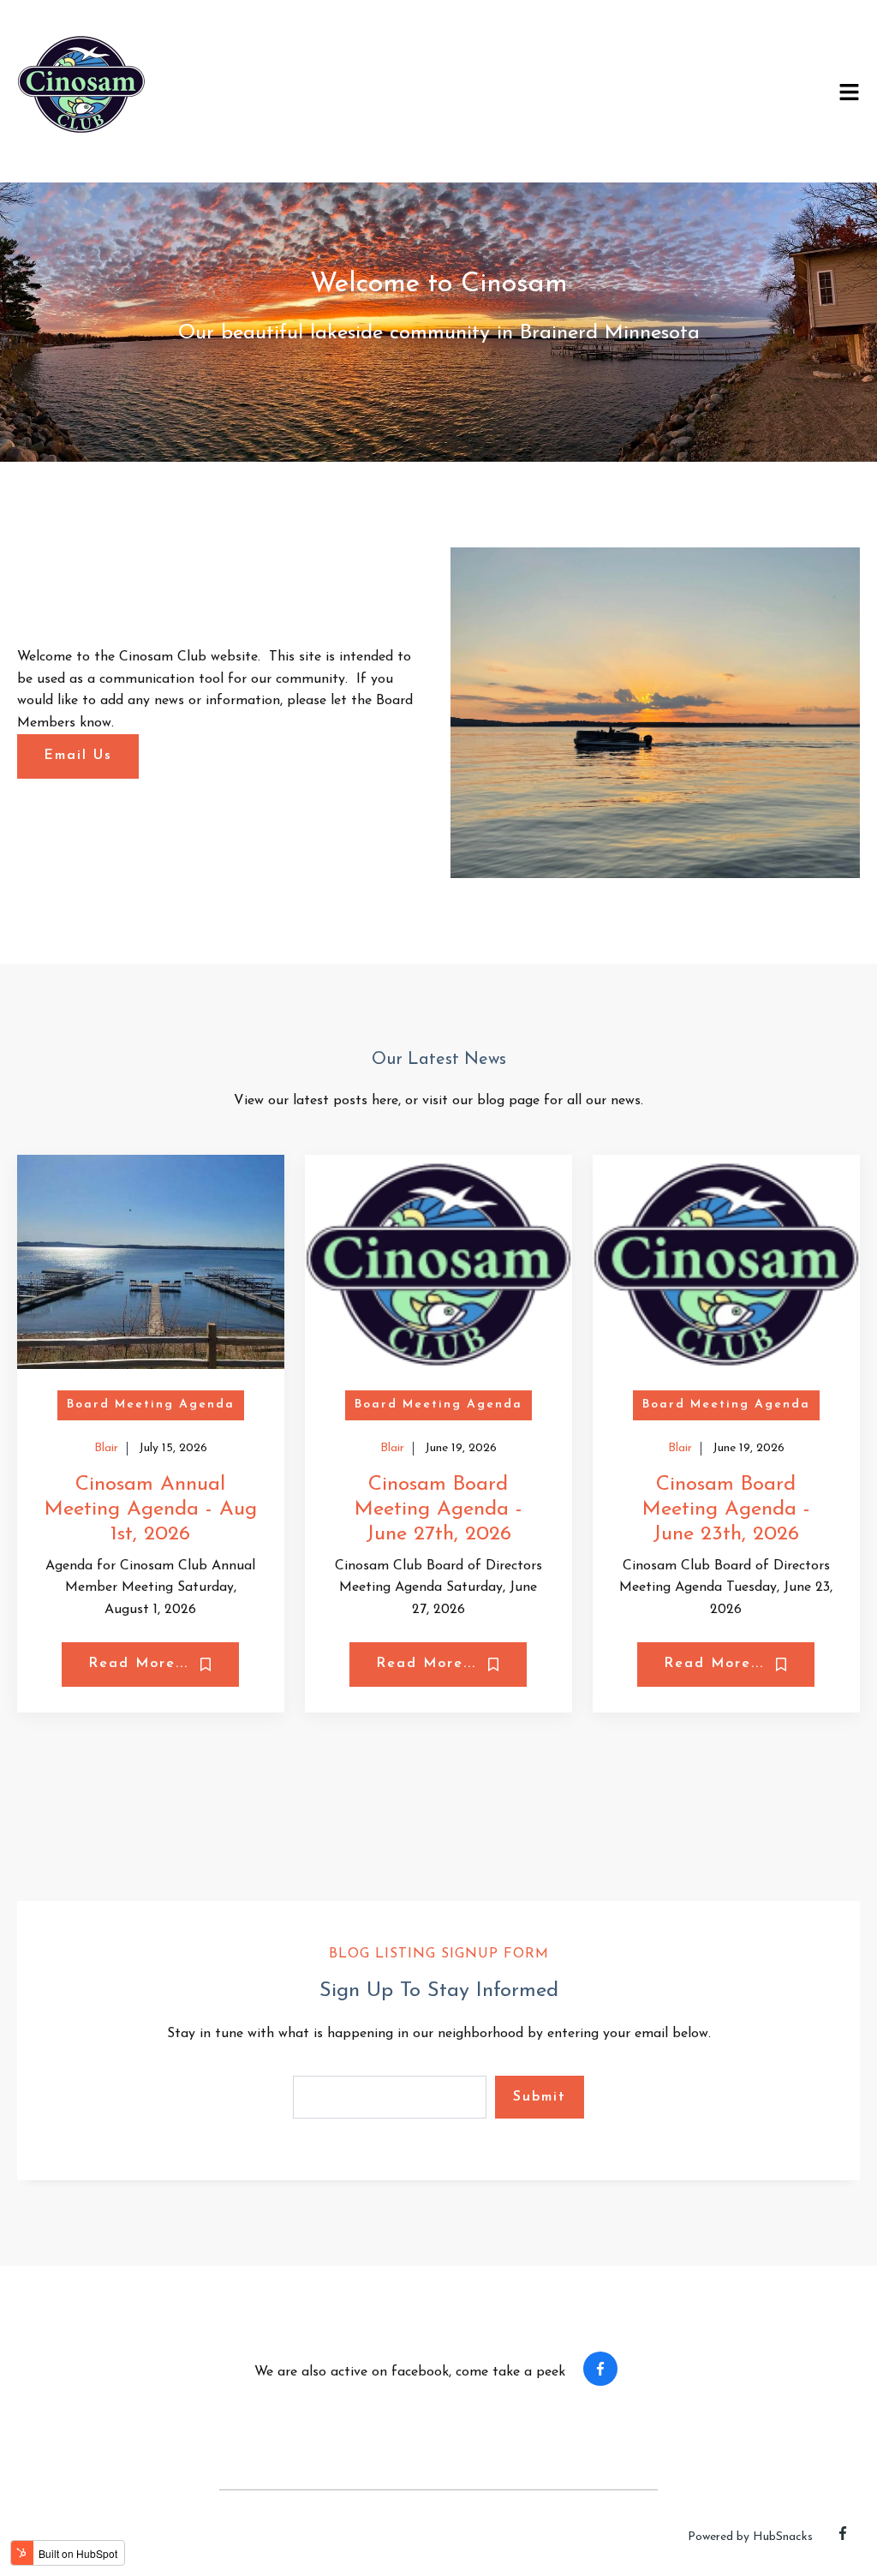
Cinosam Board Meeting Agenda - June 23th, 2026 (726, 1509)
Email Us (78, 756)
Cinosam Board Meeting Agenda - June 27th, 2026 (438, 1509)
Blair (106, 1448)
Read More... (141, 1664)
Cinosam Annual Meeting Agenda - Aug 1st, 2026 (151, 1509)
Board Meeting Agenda (151, 1405)
